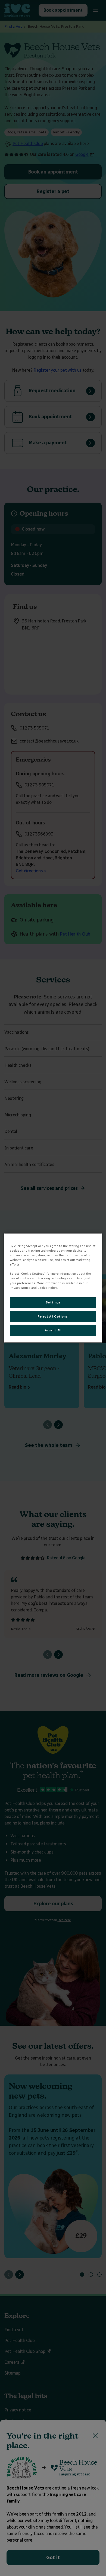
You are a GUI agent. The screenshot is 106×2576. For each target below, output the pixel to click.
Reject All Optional (53, 1316)
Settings (53, 1302)
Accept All (53, 1330)
